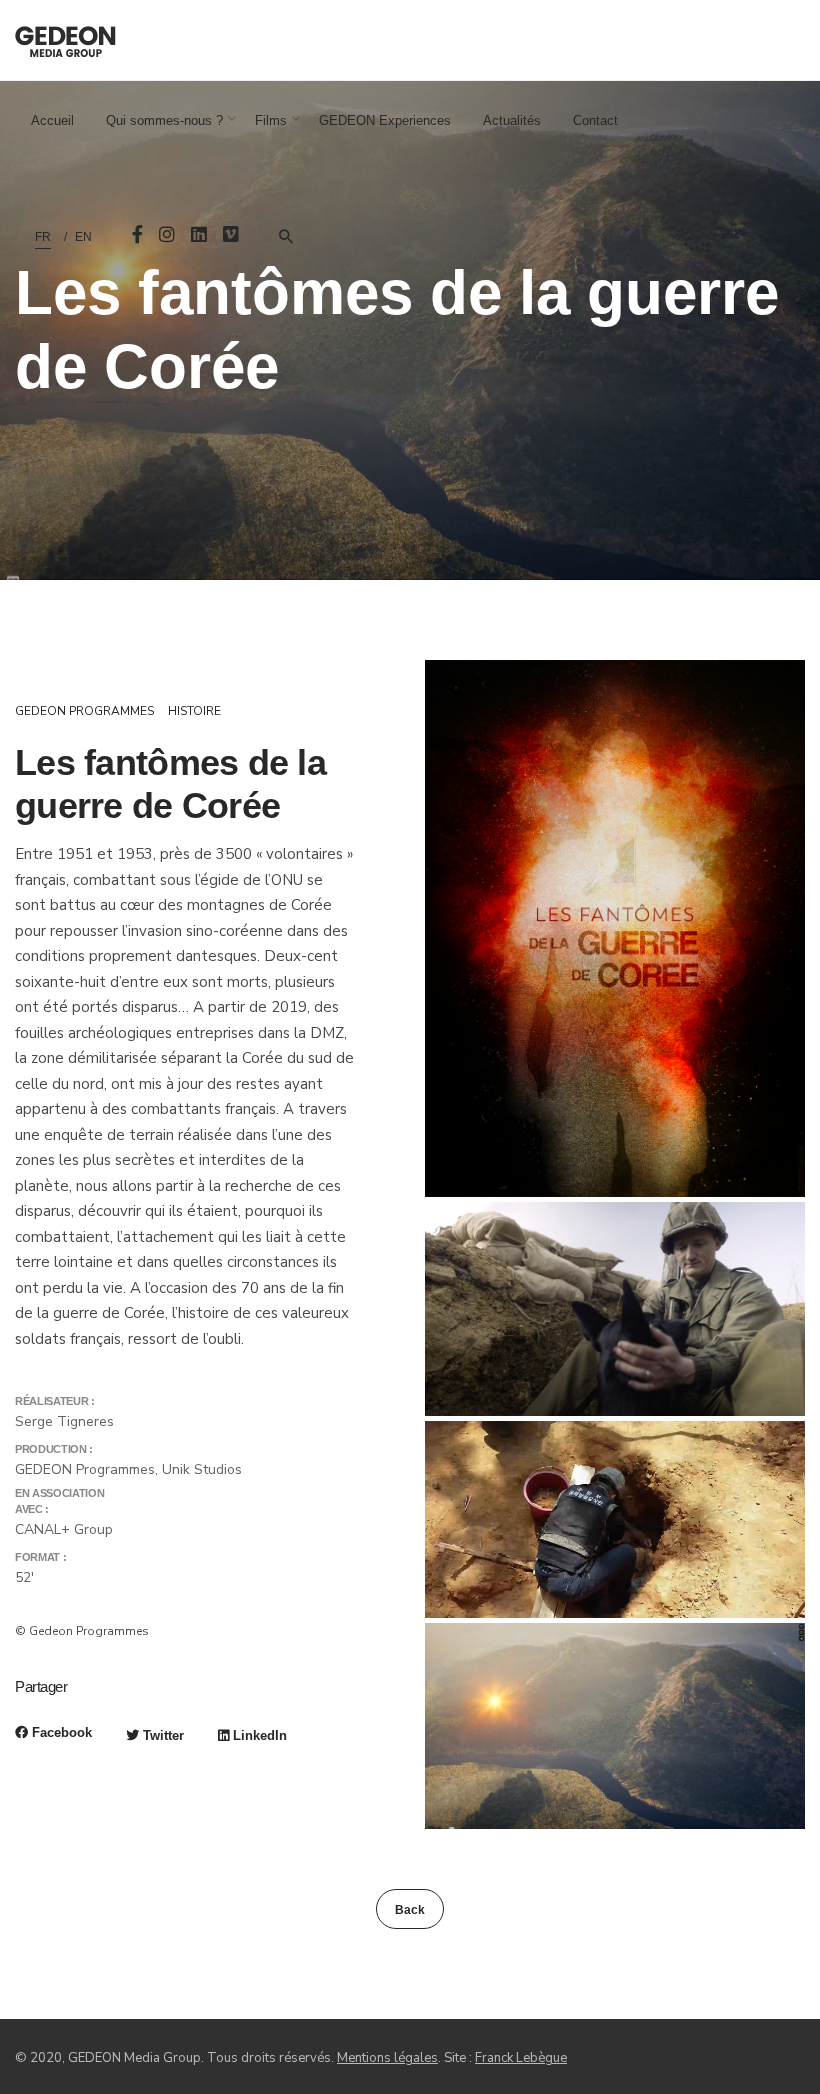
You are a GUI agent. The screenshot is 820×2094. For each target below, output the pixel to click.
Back (410, 1910)
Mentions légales (387, 2058)
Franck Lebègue (521, 2058)
